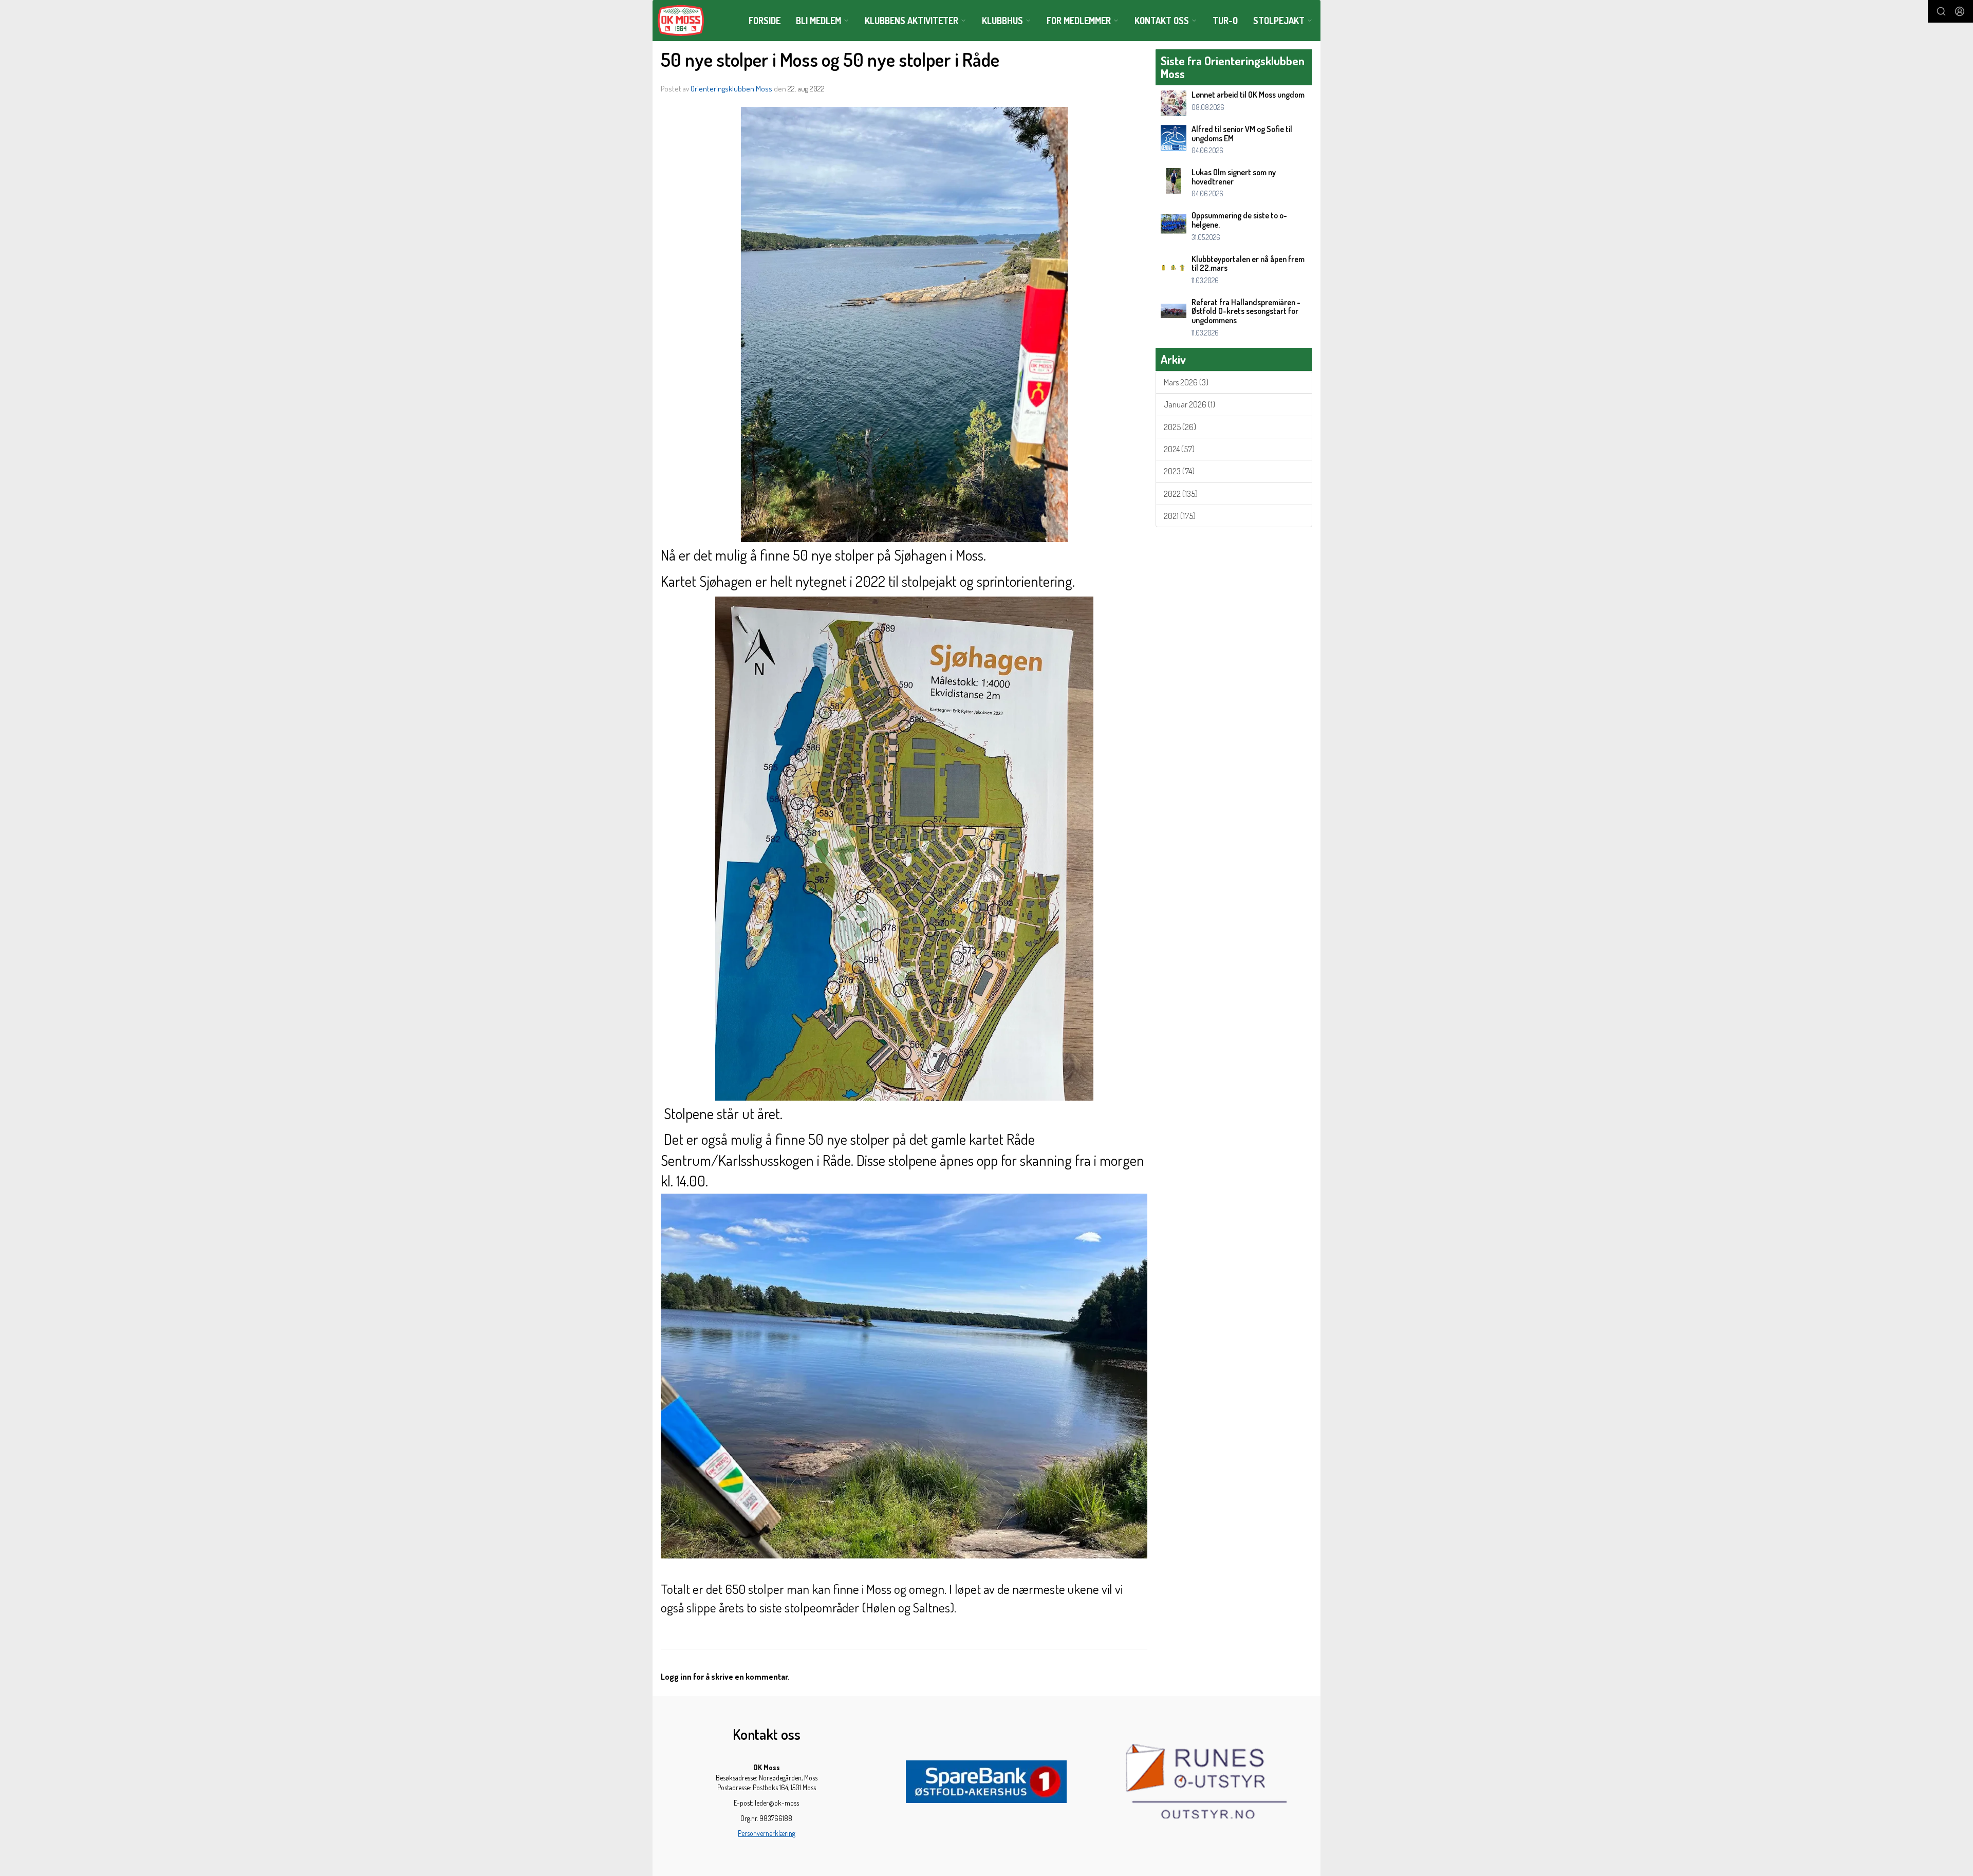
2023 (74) (1179, 471)
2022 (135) (1181, 494)
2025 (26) (1180, 427)
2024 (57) (1179, 449)
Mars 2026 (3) (1186, 382)
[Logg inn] (1960, 11)
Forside (765, 21)
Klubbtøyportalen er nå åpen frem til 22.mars (1248, 264)
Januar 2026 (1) (1189, 404)
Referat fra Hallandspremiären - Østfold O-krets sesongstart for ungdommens (1246, 311)
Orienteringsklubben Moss (731, 89)
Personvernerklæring (767, 1833)
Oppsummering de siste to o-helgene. (1239, 220)
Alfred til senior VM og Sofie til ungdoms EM (1242, 134)
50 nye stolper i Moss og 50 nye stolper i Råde (830, 59)
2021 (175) (1180, 516)
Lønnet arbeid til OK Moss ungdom (1248, 95)
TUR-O (1225, 21)
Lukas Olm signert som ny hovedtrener (1234, 177)
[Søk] (1941, 11)
